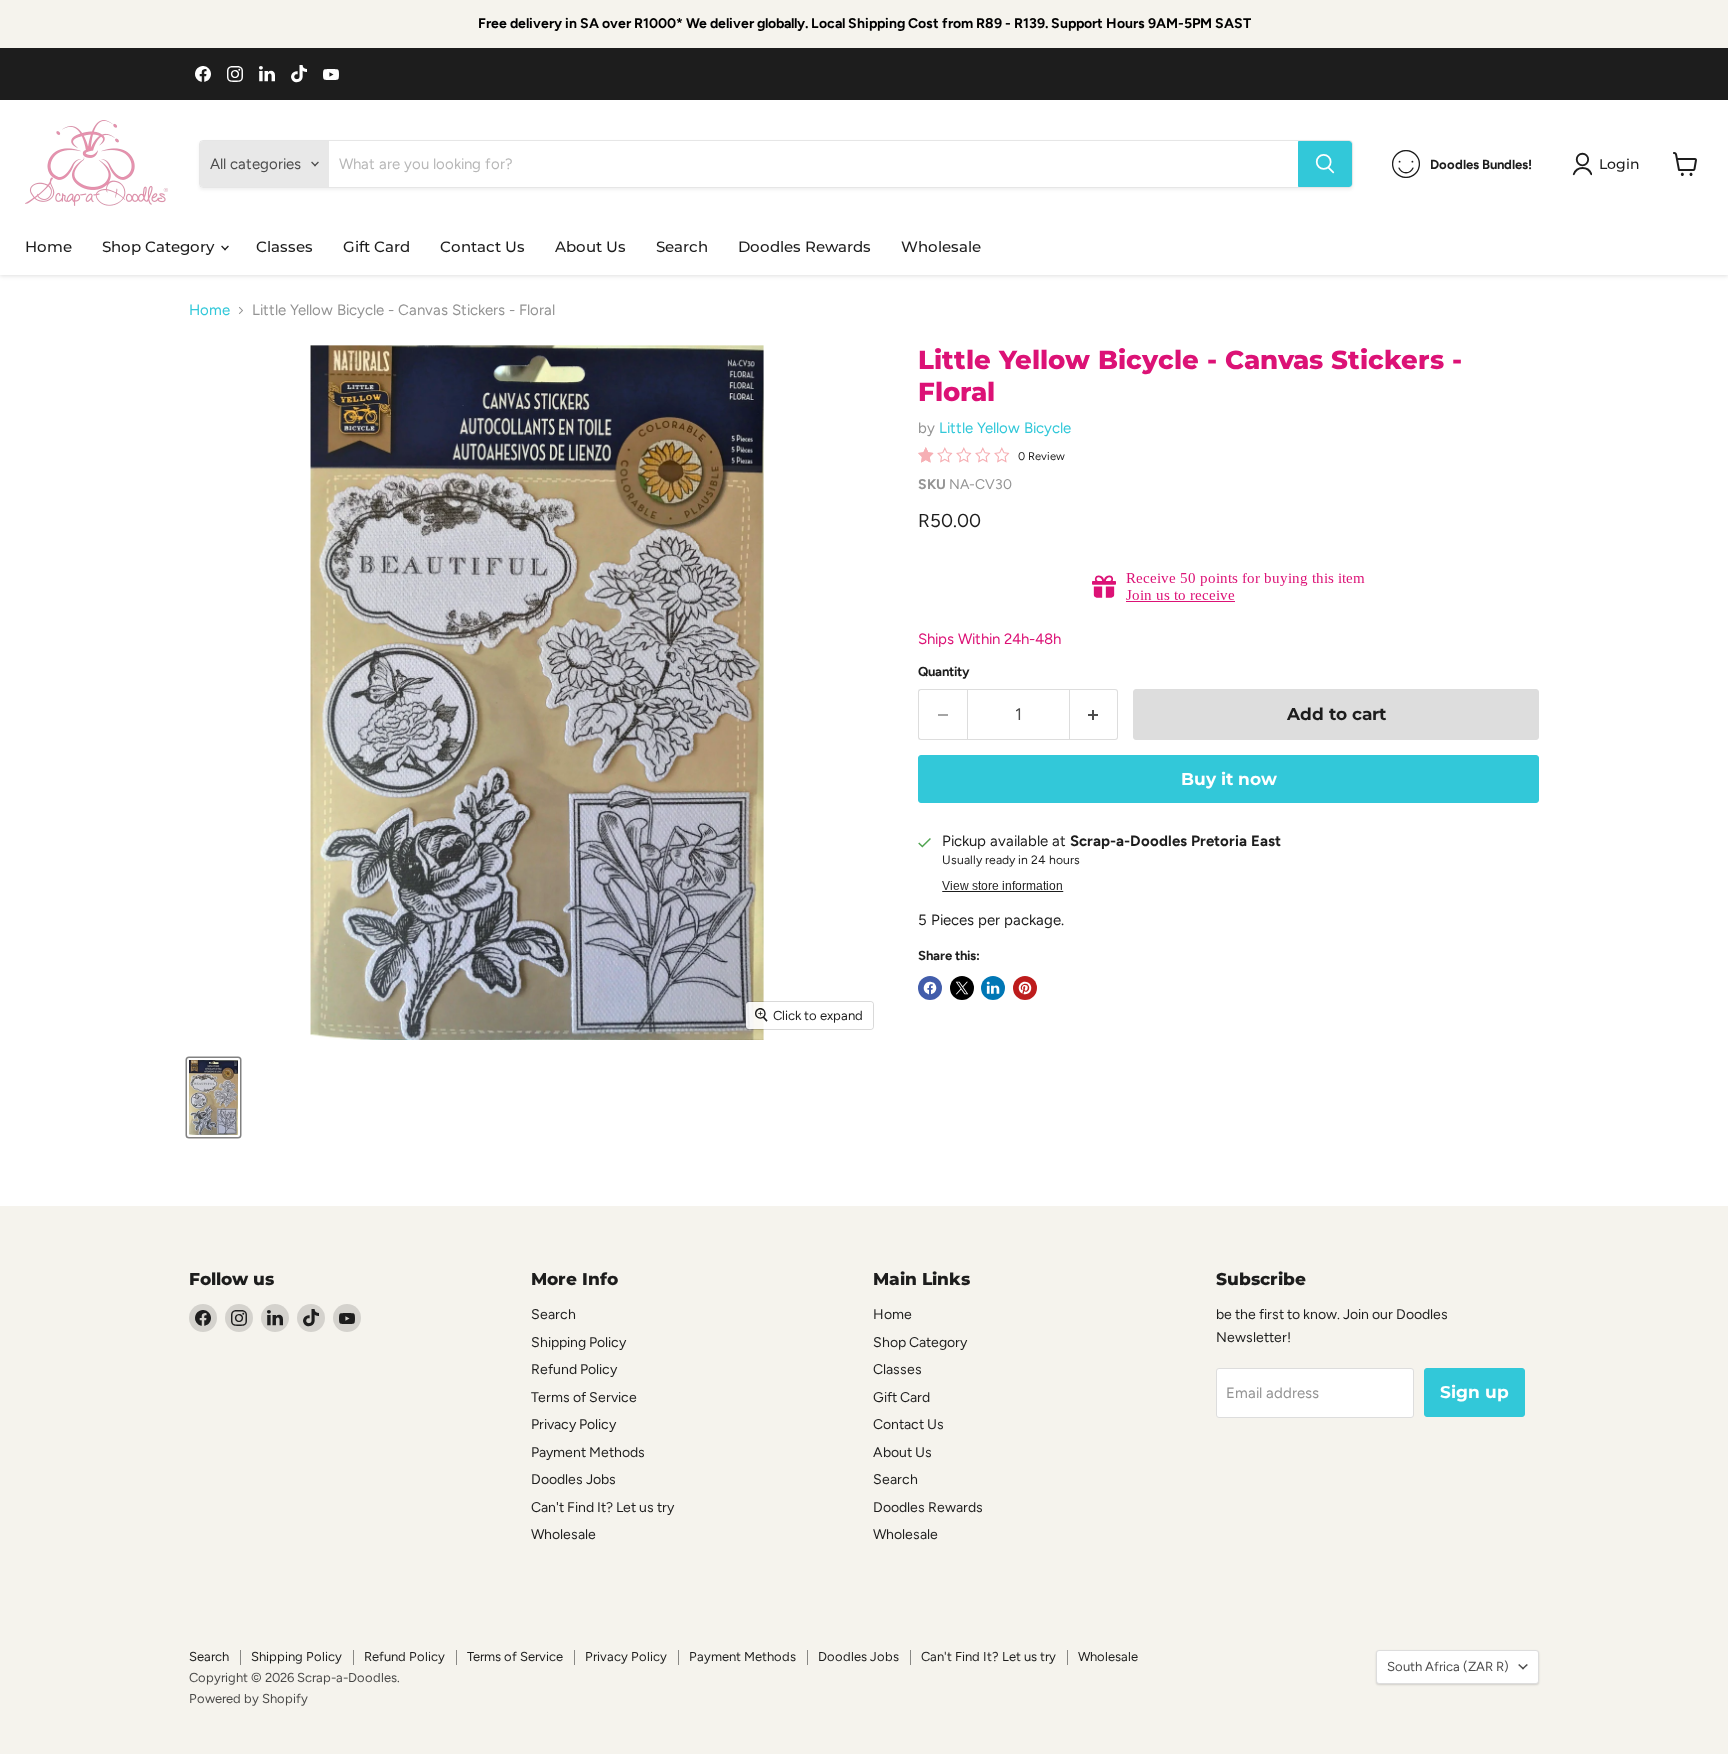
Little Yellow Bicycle (1005, 428)
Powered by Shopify (248, 1698)
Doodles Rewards (804, 246)
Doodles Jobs (573, 1479)
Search (682, 246)
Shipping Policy (578, 1342)
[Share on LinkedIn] (993, 988)
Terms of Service (584, 1397)
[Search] (1325, 164)
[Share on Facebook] (930, 988)
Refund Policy (574, 1369)
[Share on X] (962, 988)
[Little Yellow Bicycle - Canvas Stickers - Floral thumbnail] (213, 1097)
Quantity (944, 671)
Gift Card (376, 246)
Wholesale (941, 246)
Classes (284, 246)
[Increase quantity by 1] (1094, 714)
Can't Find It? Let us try (602, 1507)
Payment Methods (588, 1452)
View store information (1002, 886)
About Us (590, 246)
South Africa (1448, 1666)
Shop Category (160, 246)
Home (48, 246)
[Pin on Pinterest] (1025, 988)
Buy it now (1229, 779)
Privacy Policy (573, 1424)
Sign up (1474, 1392)
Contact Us (482, 246)
